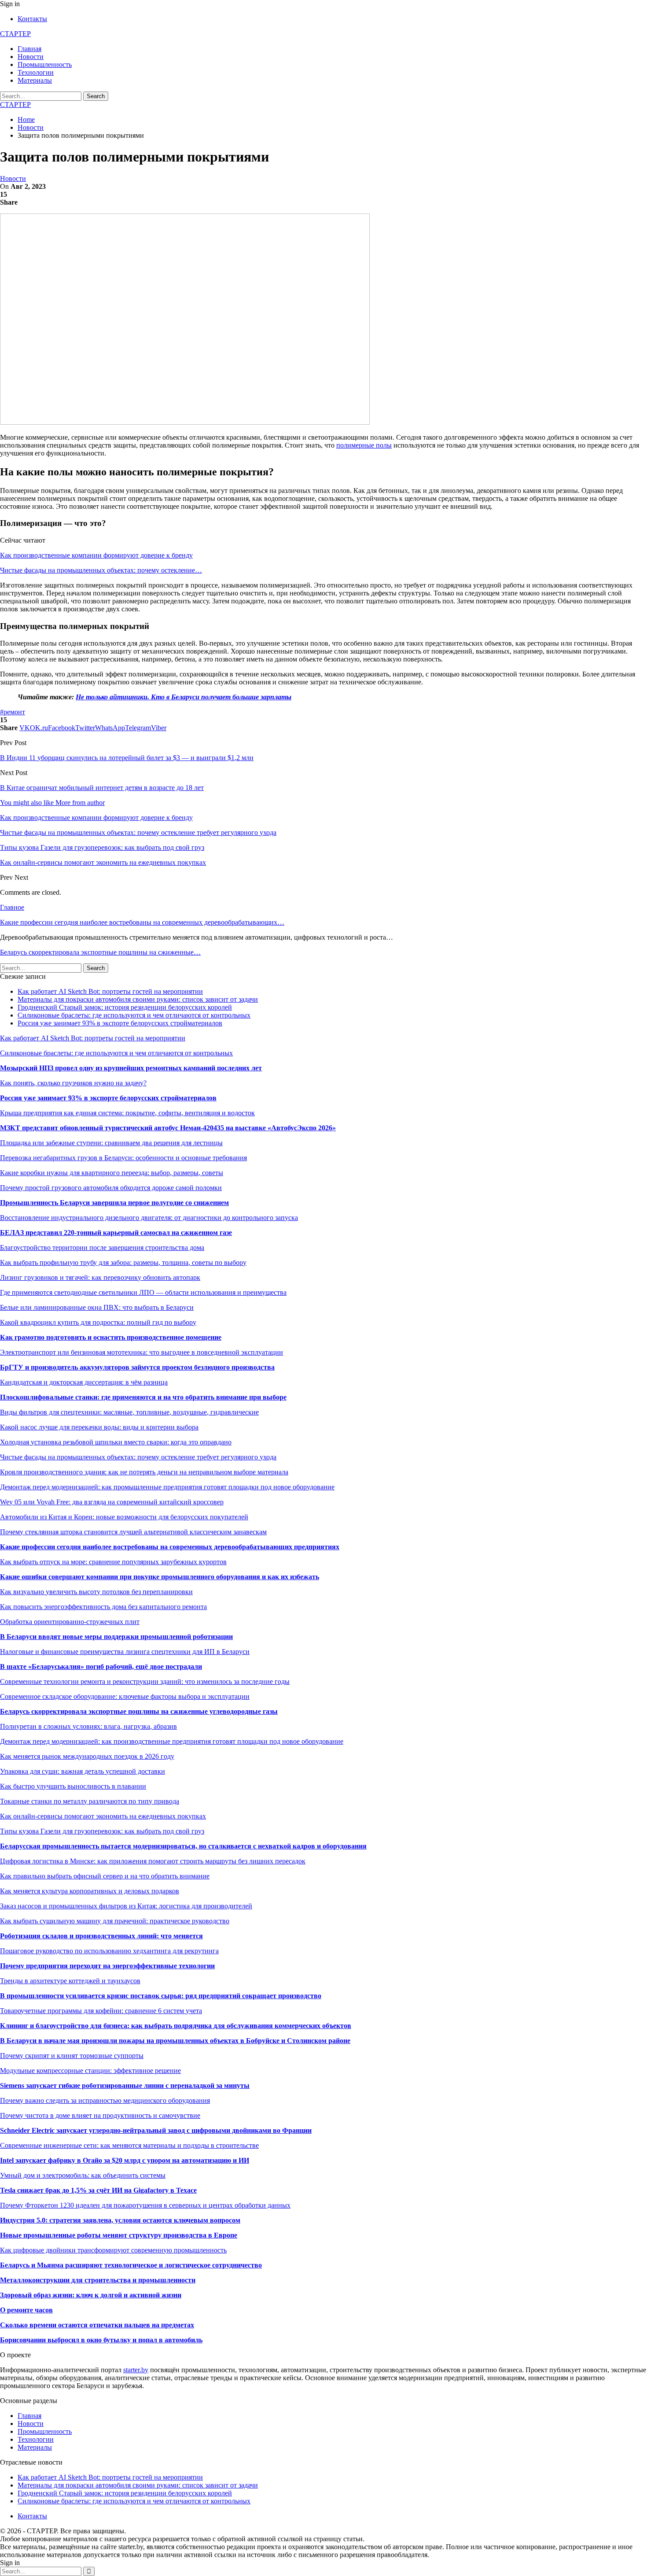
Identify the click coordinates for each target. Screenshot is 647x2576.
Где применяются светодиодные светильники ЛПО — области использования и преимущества (143, 1292)
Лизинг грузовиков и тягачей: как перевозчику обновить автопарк (100, 1277)
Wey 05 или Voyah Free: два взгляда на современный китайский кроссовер (112, 1502)
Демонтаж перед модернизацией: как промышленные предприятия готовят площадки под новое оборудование (167, 1487)
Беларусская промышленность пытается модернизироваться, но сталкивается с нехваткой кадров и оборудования (183, 1846)
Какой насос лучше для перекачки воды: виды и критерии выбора (99, 1427)
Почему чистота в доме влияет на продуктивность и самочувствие (100, 2115)
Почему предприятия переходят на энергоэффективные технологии (107, 1966)
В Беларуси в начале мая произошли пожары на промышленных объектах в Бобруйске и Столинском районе (175, 2041)
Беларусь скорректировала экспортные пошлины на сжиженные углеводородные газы (139, 1711)
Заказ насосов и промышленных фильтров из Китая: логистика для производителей (126, 1906)
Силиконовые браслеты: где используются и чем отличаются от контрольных (134, 1015)
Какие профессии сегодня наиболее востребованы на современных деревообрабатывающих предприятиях (170, 1547)
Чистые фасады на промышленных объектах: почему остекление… (101, 570)
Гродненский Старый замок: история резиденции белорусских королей (125, 1007)
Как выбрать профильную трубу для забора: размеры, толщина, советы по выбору (123, 1262)
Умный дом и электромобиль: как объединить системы (83, 2175)
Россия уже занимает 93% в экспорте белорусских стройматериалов (120, 1023)
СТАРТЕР (15, 34)
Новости (31, 57)
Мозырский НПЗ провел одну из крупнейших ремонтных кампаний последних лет (131, 1068)
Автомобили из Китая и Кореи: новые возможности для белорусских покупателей (124, 1517)
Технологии (36, 72)
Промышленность (45, 64)
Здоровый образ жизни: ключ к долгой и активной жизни (91, 2295)
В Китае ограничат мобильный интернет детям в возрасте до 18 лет (102, 788)
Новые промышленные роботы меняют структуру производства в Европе (119, 2235)
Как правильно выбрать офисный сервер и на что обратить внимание (105, 1876)
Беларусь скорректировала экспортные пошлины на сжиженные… (100, 952)
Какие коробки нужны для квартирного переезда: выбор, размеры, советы (112, 1173)
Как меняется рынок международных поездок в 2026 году (87, 1756)
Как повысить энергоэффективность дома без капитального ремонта (103, 1607)
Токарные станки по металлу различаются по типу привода (90, 1801)
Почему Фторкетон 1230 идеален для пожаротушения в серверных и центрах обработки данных (145, 2205)
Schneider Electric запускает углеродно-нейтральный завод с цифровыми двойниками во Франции (156, 2130)
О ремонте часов (26, 2310)
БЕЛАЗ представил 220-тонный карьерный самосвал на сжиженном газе (116, 1233)
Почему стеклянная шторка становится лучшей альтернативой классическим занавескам (133, 1532)
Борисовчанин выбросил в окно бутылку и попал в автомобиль (101, 2340)
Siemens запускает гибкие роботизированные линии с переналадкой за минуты (125, 2085)
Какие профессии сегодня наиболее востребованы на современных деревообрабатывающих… (142, 922)
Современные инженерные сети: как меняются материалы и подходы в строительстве (129, 2145)
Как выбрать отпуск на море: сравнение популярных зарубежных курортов (113, 1562)
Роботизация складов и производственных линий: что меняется (101, 1936)
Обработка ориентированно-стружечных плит (70, 1622)
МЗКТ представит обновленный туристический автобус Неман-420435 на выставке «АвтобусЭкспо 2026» (168, 1128)
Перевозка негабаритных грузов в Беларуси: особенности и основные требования (123, 1158)
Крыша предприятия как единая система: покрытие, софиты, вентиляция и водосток (127, 1113)
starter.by (136, 2370)
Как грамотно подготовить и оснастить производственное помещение (111, 1337)
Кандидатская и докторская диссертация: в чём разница (84, 1382)
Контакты (32, 19)
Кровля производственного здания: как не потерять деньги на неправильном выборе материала (144, 1472)
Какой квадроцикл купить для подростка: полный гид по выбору (98, 1322)
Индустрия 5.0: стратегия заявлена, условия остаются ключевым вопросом (120, 2220)
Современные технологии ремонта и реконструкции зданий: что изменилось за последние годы (145, 1681)
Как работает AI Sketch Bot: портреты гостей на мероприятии (110, 991)
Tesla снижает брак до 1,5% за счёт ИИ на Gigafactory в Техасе (98, 2190)
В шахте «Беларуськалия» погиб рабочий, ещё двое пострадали (101, 1666)
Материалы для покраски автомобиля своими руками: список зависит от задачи (138, 999)
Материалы (35, 80)
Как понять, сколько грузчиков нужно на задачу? (73, 1083)
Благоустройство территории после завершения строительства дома (102, 1248)
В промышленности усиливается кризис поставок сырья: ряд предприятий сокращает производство (161, 1996)
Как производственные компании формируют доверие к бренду (96, 555)
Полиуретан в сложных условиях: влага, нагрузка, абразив (88, 1726)
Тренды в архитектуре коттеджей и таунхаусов (70, 1981)
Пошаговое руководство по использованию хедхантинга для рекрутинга (109, 1951)
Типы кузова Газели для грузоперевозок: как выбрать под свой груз (102, 1831)
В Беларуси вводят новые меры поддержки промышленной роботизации (116, 1637)
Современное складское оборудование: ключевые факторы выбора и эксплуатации (125, 1696)
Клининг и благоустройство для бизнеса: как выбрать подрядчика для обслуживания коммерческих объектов (176, 2026)
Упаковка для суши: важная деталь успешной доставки (83, 1771)
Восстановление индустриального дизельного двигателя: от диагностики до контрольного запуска (149, 1218)
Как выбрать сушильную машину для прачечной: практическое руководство (115, 1921)
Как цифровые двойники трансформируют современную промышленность (113, 2250)
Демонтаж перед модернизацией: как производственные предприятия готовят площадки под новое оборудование (172, 1741)
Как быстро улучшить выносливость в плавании (73, 1786)
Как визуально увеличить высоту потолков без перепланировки (96, 1592)
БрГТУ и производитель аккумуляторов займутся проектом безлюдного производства (137, 1367)
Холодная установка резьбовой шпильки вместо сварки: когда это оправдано (116, 1442)
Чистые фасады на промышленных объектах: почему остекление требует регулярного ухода (138, 1457)
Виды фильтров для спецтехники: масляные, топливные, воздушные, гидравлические (129, 1412)
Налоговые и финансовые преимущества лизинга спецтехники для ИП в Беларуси (125, 1652)
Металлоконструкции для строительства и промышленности (98, 2280)
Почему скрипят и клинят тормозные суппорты (72, 2056)
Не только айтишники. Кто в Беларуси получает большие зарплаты (184, 697)
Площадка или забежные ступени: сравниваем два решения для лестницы (111, 1143)
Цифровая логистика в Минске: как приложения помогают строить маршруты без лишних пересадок (153, 1861)
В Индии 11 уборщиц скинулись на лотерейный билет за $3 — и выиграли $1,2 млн (127, 758)
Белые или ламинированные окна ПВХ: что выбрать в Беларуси (97, 1307)
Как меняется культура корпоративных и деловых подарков (90, 1891)
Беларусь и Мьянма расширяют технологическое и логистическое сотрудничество (131, 2265)
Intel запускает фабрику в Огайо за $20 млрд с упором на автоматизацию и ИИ (125, 2160)
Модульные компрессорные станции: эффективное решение (90, 2071)
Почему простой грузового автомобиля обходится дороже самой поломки (111, 1188)
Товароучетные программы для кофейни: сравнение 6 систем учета (101, 2011)
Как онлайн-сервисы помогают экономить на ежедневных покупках (103, 1816)
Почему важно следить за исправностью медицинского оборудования (105, 2100)
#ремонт (13, 712)
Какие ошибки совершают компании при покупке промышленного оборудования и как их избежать (160, 1577)
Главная (29, 49)
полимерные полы (364, 445)
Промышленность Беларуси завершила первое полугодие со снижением (114, 1203)
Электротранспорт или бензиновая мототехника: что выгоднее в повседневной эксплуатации (142, 1352)
